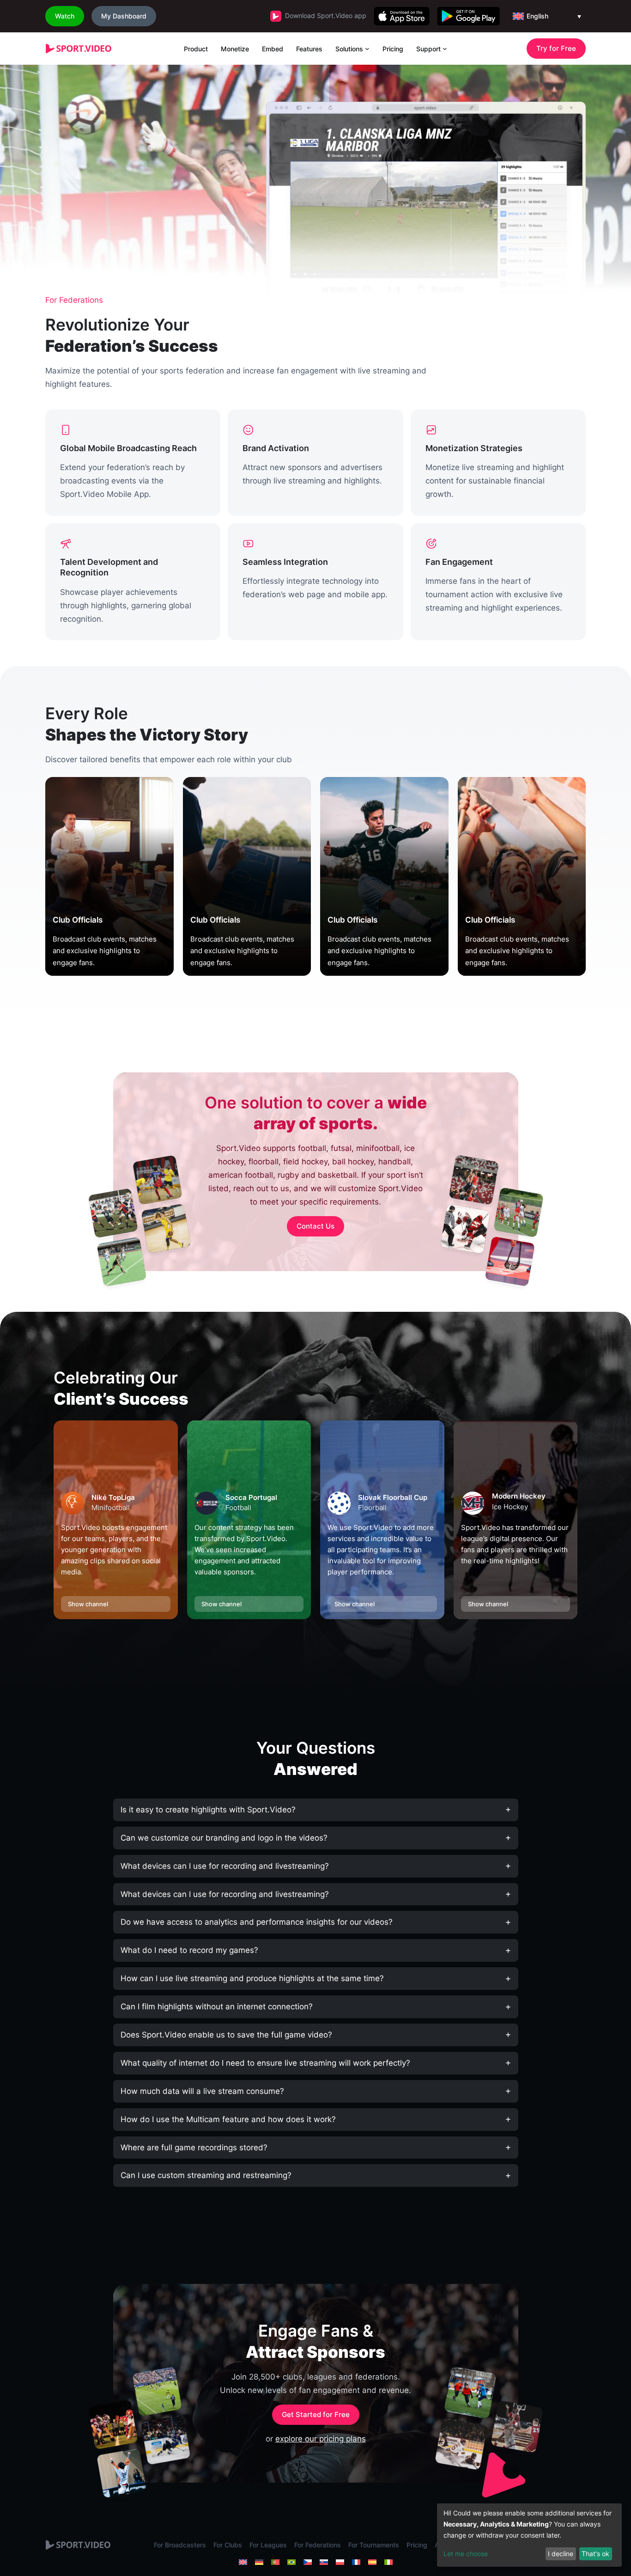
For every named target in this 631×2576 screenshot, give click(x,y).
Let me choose (466, 2554)
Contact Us (315, 1226)
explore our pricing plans (321, 2439)
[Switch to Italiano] (388, 2562)
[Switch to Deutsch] (259, 2562)
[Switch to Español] (372, 2562)
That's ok (595, 2554)
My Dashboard (124, 16)
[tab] (316, 1810)
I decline (561, 2554)
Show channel (88, 1604)
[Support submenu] (445, 49)
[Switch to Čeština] (308, 2562)
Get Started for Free (316, 2414)
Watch (65, 16)
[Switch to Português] (275, 2562)
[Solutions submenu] (367, 49)
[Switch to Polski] (340, 2562)
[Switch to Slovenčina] (324, 2562)
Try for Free (556, 48)
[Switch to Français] (356, 2562)
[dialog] (529, 2535)
